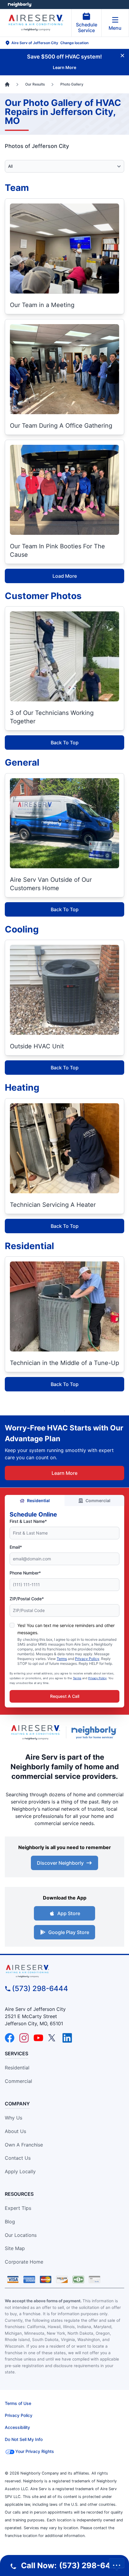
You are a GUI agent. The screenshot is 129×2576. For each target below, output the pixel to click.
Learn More (64, 1473)
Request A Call (65, 1696)
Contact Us (18, 2158)
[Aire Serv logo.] (35, 1732)
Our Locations (21, 2235)
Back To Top (65, 743)
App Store (69, 1913)
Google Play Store (69, 1932)
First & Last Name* (28, 1521)
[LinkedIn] (67, 2038)
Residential (38, 1500)
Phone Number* (25, 1573)
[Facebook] (10, 2038)
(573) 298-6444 (40, 1988)
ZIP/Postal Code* (27, 1599)
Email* (16, 1547)
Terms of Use (18, 2403)
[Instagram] (24, 2038)
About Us (15, 2131)
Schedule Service (87, 27)
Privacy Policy (87, 1659)
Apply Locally (20, 2171)
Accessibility (17, 2427)
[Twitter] (53, 2038)
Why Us (13, 2118)
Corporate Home (24, 2262)
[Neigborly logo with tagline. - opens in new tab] (95, 1732)
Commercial (98, 1500)
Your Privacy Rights (35, 2451)
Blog (10, 2222)
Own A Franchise (24, 2145)
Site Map (15, 2248)
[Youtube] (38, 2038)
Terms (62, 1659)
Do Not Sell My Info (24, 2439)
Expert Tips (18, 2208)
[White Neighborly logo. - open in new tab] (20, 5)
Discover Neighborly (60, 1863)
